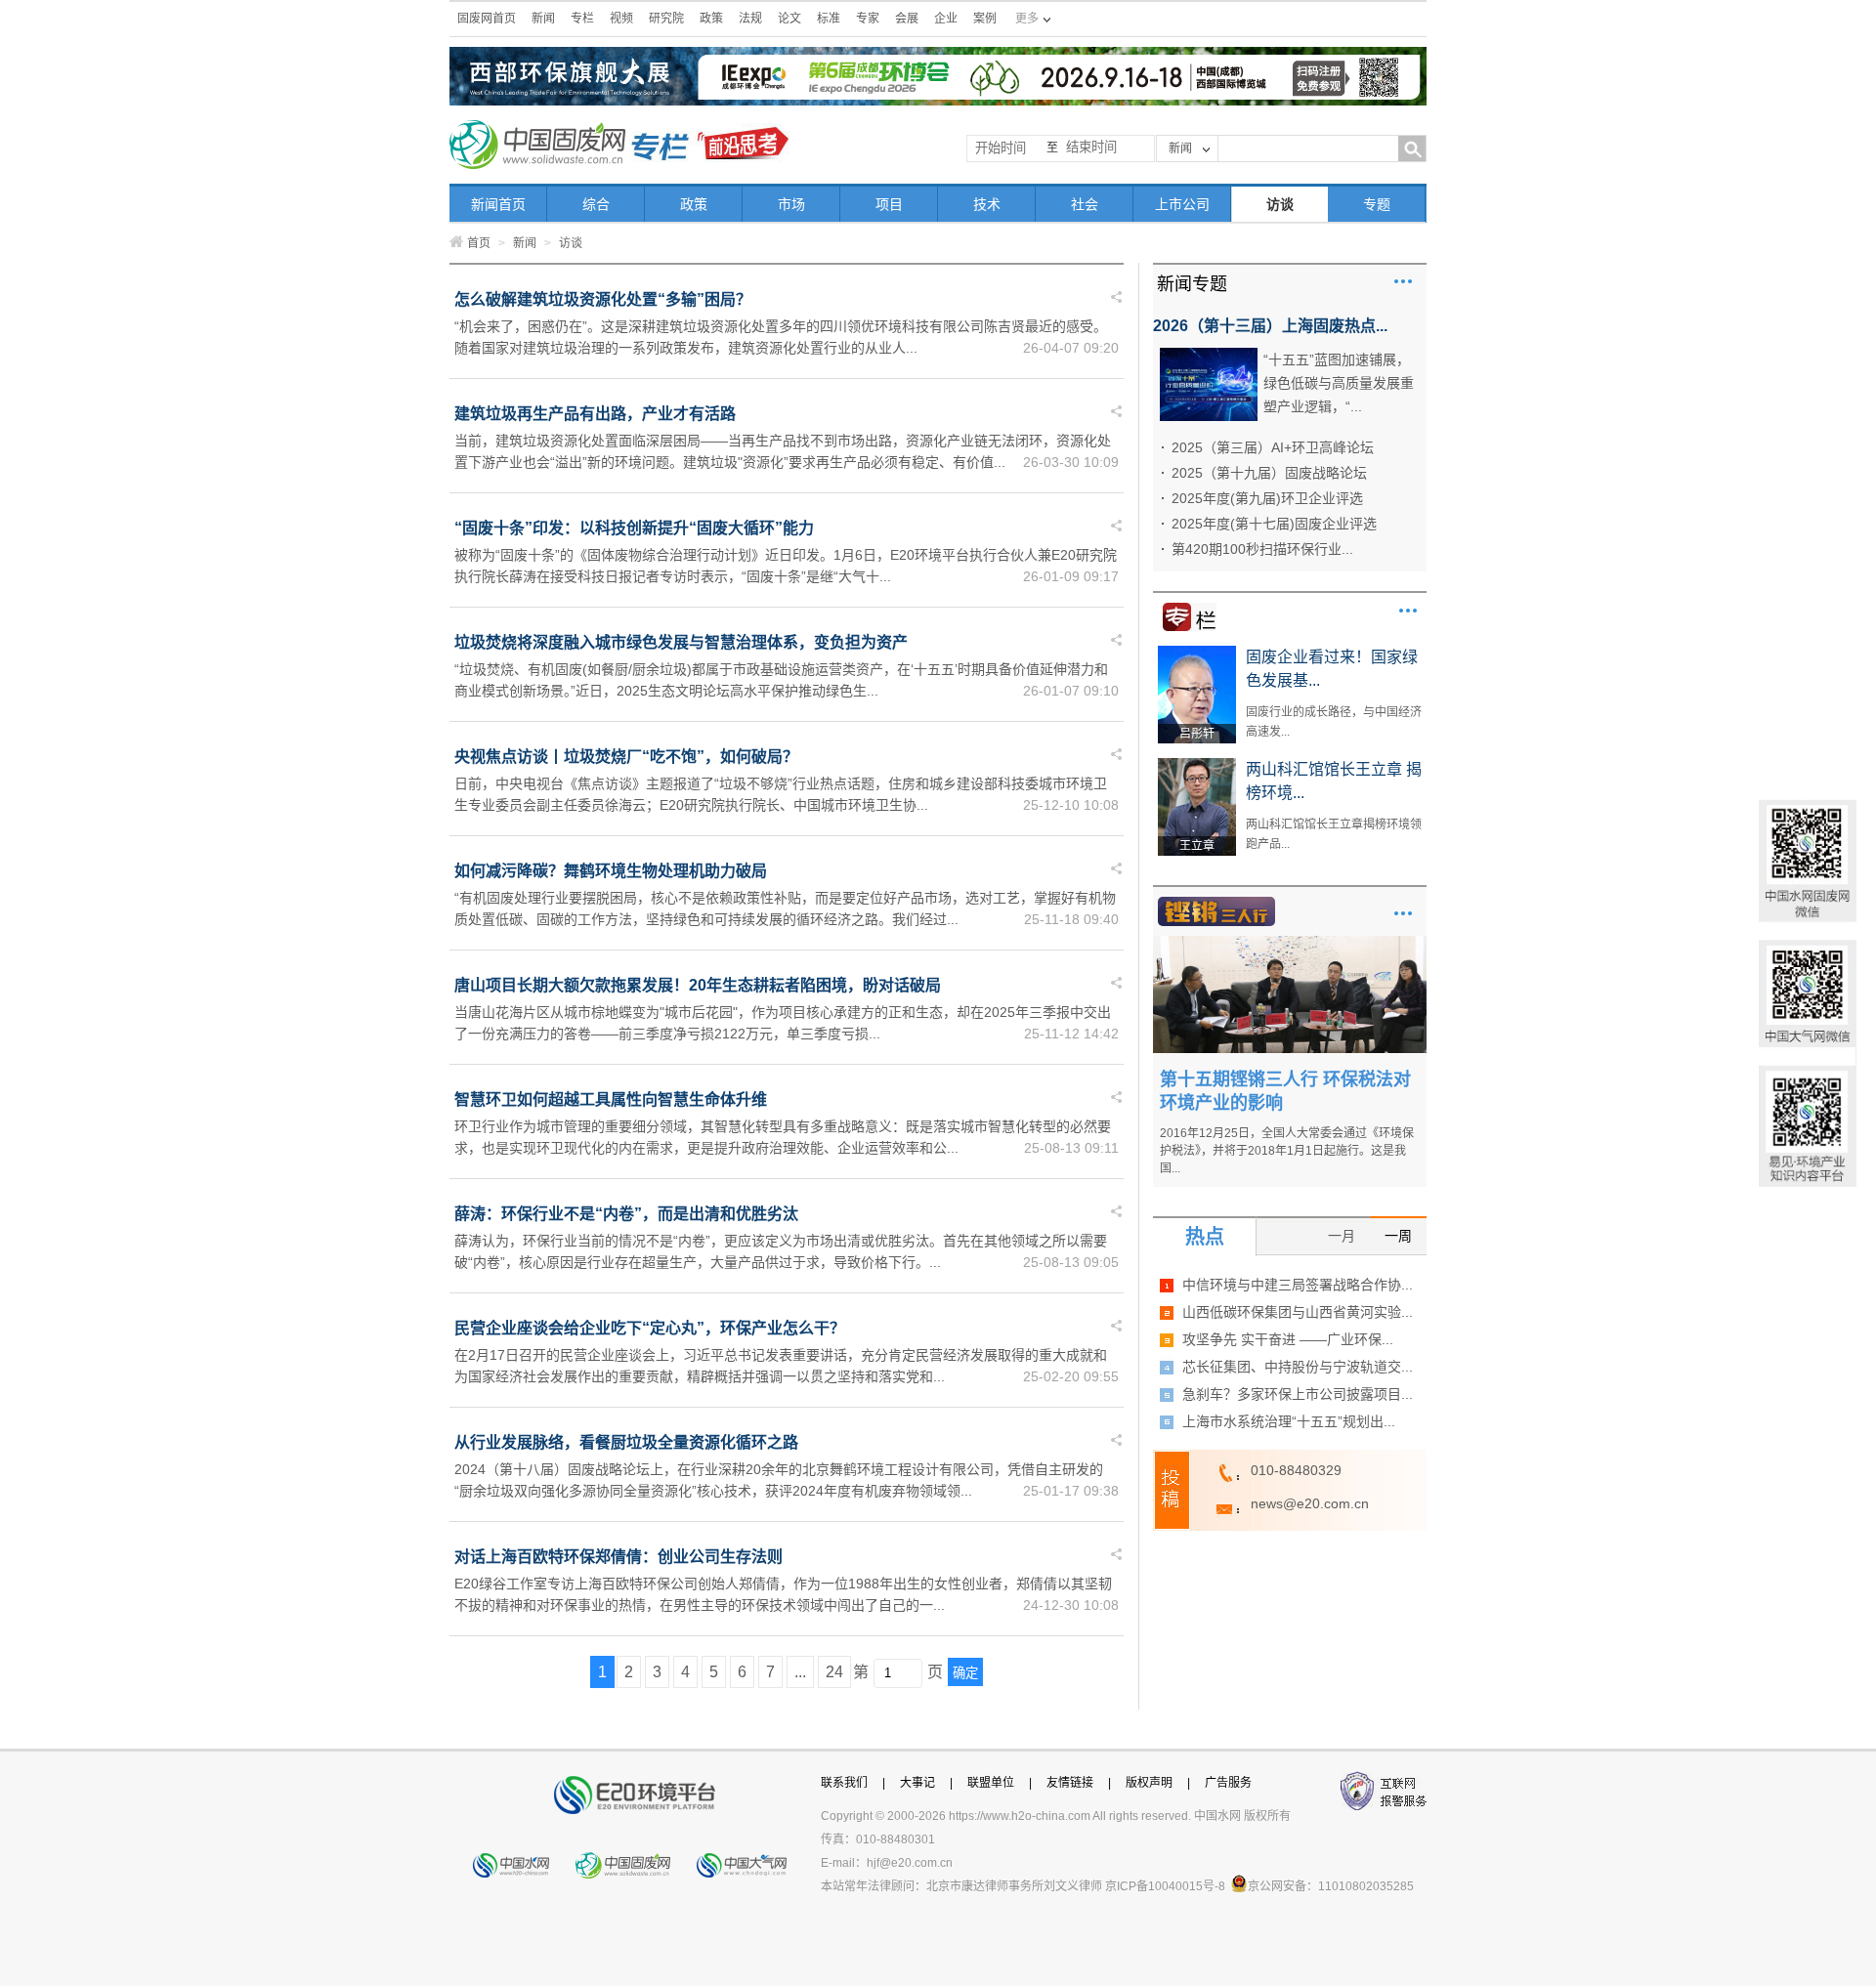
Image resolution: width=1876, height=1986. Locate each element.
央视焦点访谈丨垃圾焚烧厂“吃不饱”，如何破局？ (626, 757)
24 (834, 1672)
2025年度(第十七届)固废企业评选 (1274, 524)
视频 (621, 19)
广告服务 (1228, 1783)
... (800, 1672)
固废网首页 (487, 19)
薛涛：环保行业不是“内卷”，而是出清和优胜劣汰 (626, 1214)
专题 (1377, 204)
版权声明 (1149, 1783)
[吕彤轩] (1197, 653)
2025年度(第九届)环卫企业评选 (1267, 498)
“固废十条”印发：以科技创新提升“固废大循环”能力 (634, 528)
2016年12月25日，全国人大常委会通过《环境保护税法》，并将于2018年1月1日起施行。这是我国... (1287, 1151)
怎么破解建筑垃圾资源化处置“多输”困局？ (603, 299)
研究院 (666, 19)
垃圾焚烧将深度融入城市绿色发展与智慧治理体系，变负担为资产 (681, 642)
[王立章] (1197, 765)
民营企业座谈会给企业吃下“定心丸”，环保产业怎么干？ (650, 1328)
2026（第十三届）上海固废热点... (1270, 326)
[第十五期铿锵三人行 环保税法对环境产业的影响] (1290, 943)
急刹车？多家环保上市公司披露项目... (1298, 1394)
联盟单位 (991, 1783)
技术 (987, 204)
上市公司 (1182, 204)
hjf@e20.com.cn (910, 1863)
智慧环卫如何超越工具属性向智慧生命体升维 (611, 1099)
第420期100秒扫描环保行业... (1262, 549)
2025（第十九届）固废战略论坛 (1269, 473)
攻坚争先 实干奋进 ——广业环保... (1288, 1339)
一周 (1398, 1236)
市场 (791, 204)
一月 (1342, 1236)
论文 (789, 19)
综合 (596, 204)
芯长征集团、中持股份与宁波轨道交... (1298, 1367)
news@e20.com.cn (1310, 1503)
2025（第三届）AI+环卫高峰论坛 (1273, 447)
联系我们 (844, 1783)
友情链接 (1070, 1783)
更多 (1403, 281)
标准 (829, 19)
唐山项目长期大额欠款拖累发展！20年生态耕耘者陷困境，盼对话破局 (698, 985)
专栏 (582, 19)
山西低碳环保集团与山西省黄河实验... (1298, 1312)
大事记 (917, 1783)
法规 (750, 19)
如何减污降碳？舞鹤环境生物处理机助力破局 (611, 871)
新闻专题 (1192, 284)
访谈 (1280, 204)
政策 (711, 19)
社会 (1085, 204)
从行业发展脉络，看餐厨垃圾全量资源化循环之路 (626, 1442)
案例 (985, 19)
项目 (889, 204)
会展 (907, 19)
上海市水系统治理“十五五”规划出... (1289, 1421)
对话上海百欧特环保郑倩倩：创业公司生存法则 (618, 1557)
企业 (946, 19)
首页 (479, 243)
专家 (868, 19)
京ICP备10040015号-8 (1165, 1886)
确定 (965, 1673)
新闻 (543, 19)
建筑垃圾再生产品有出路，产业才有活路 (595, 414)
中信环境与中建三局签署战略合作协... (1298, 1285)
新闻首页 (498, 204)
